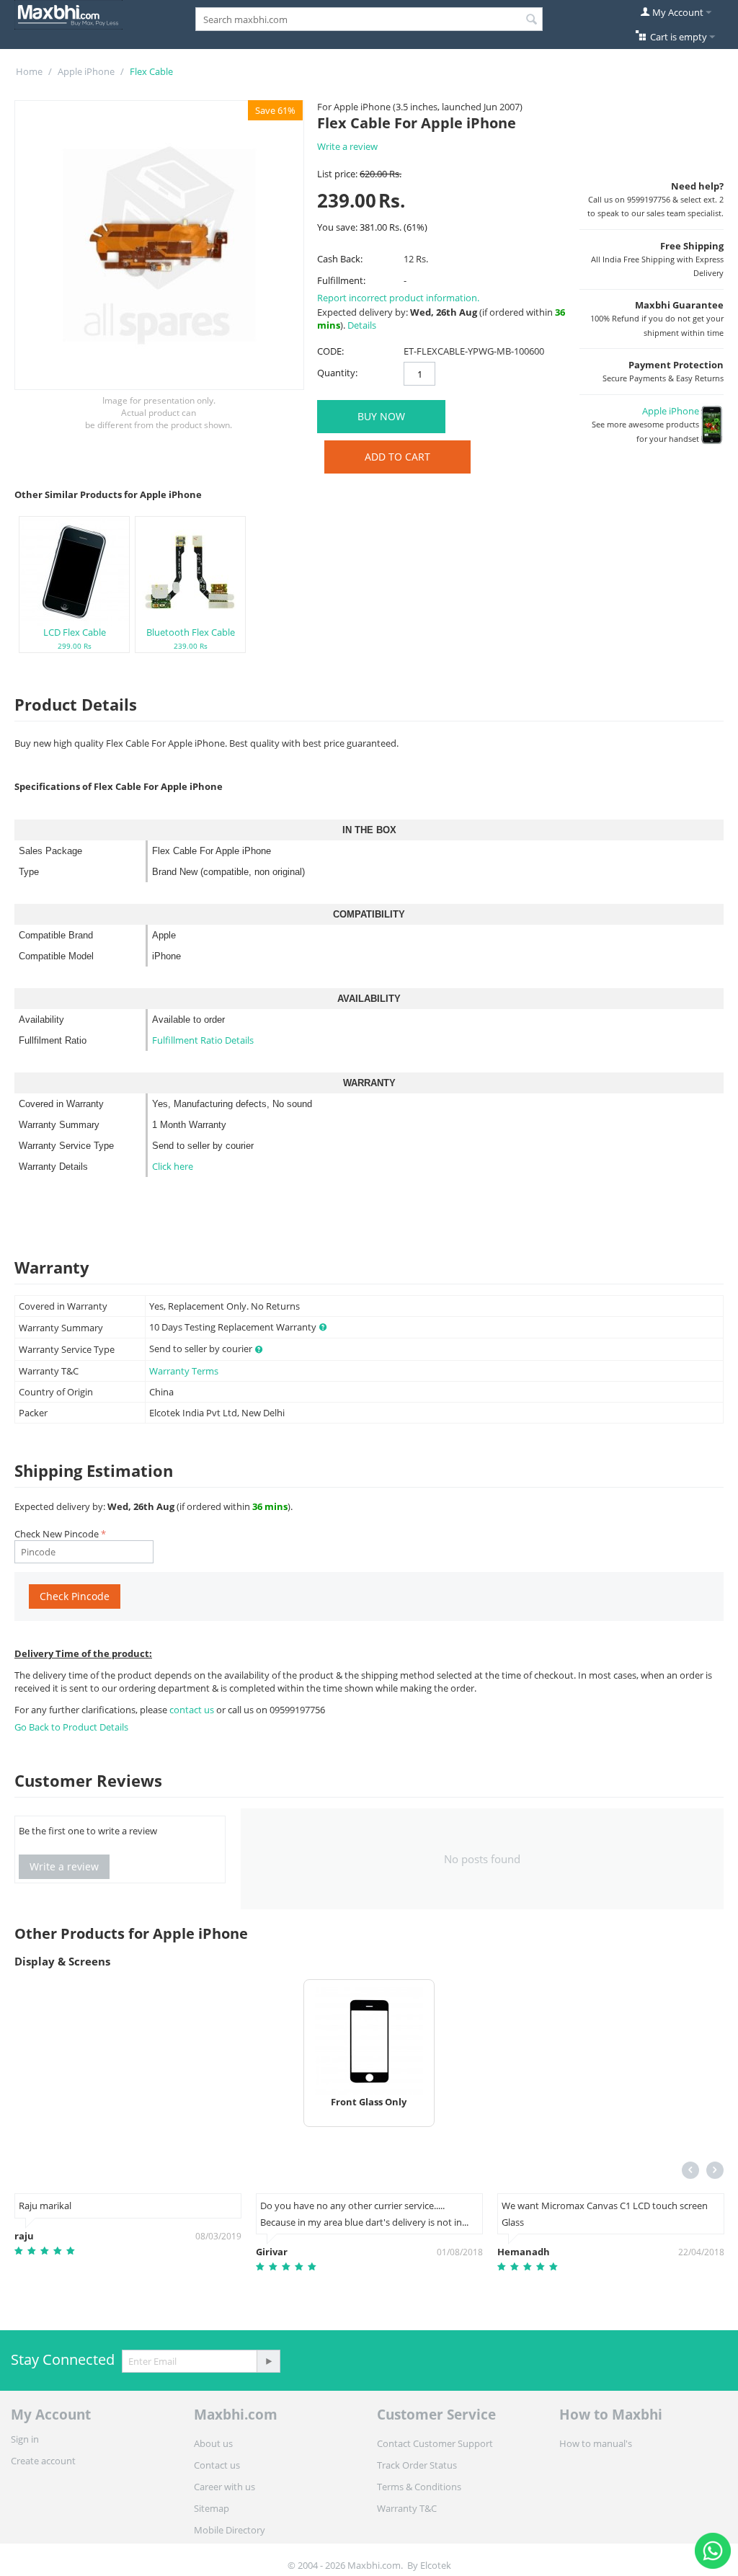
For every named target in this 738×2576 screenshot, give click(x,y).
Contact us (217, 2465)
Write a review (347, 146)
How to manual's (596, 2443)
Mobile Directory (230, 2530)
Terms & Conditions (419, 2487)
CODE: (330, 351)
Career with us (224, 2487)
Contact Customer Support (435, 2443)
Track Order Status (417, 2465)
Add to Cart (397, 457)
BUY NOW (381, 416)
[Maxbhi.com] (68, 14)
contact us (193, 1710)
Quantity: (337, 373)
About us (213, 2443)
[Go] (268, 2361)
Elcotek (436, 2565)
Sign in (25, 2439)
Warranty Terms (184, 1371)
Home (29, 71)
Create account (43, 2461)
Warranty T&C (407, 2508)
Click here (173, 1166)
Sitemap (212, 2508)
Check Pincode (75, 1596)
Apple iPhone (86, 71)
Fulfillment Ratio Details (203, 1040)
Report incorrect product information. (398, 298)
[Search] (532, 20)
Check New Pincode (57, 1534)
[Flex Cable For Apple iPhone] (159, 245)
